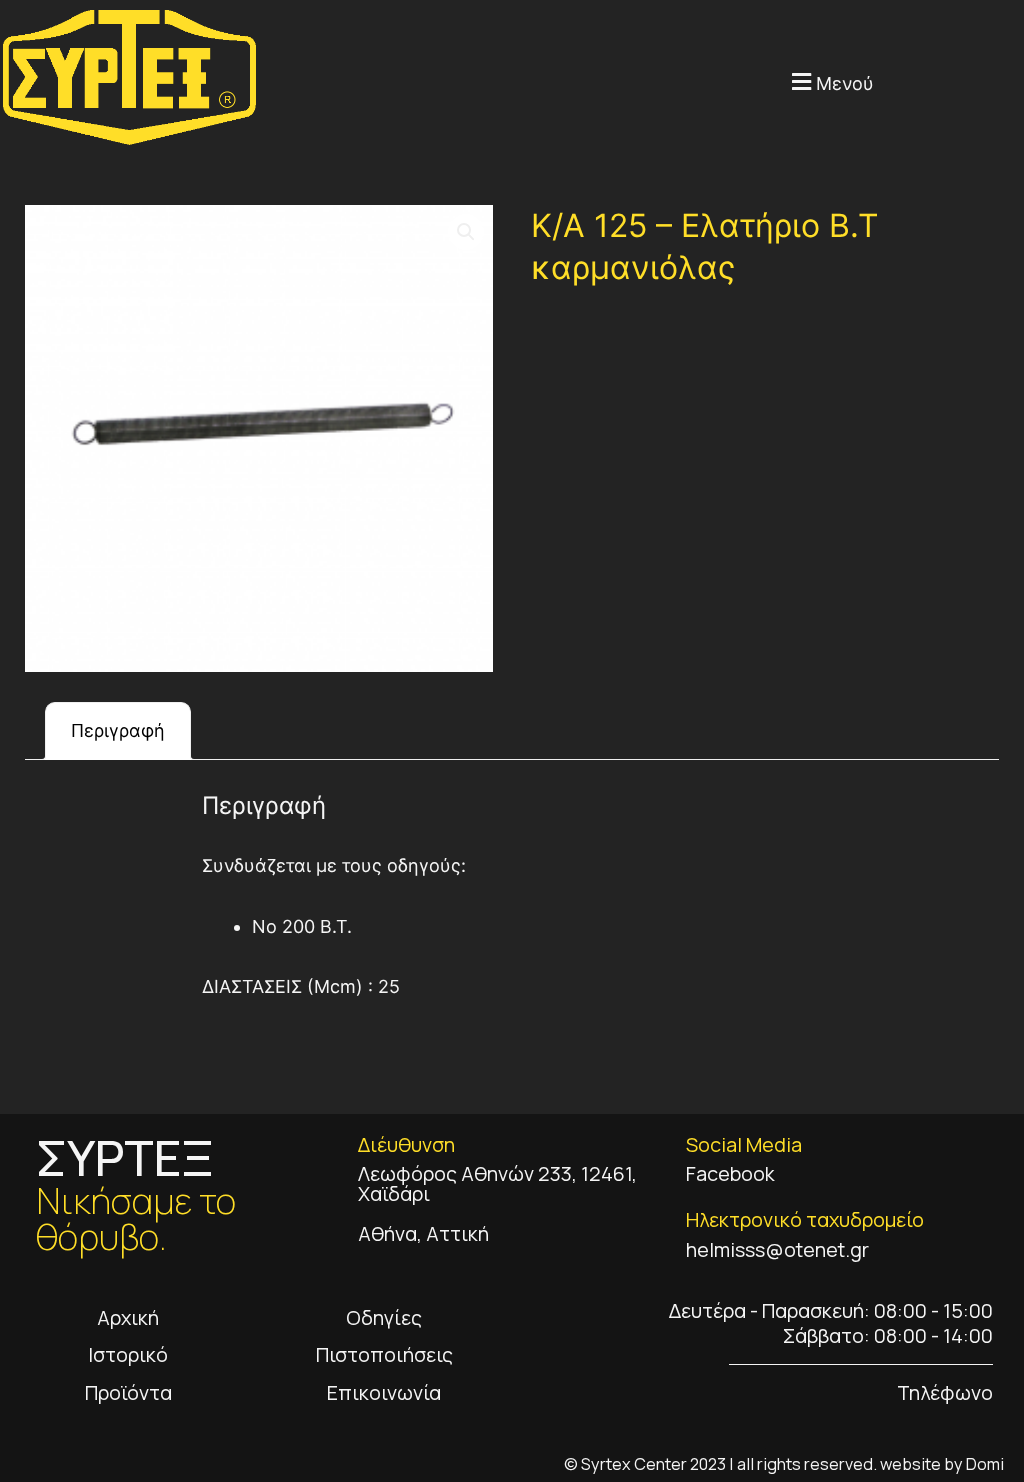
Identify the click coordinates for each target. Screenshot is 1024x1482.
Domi (985, 1464)
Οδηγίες (384, 1317)
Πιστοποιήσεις (384, 1354)
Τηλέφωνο (945, 1392)
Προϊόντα (128, 1392)
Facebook (730, 1173)
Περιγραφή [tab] (118, 730)
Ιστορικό (128, 1354)
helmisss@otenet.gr (777, 1249)
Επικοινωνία (384, 1392)
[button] (566, 82)
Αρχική (128, 1317)
